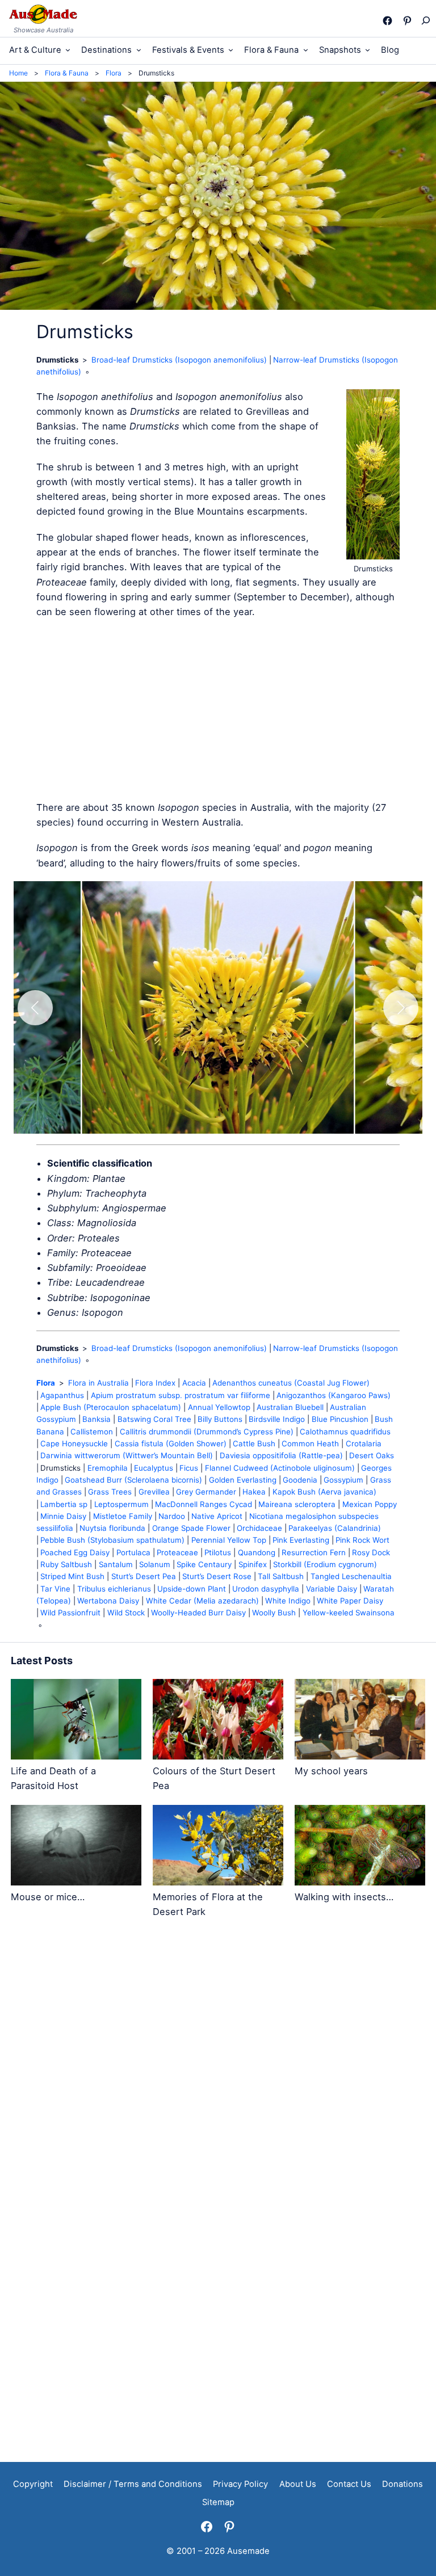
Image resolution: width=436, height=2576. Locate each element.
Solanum (155, 1564)
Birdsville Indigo (277, 1419)
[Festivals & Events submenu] (231, 50)
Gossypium (343, 1480)
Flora (46, 1383)
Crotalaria (364, 1443)
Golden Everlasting (243, 1480)
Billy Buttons (220, 1419)
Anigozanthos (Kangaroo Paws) (334, 1395)
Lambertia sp (64, 1504)
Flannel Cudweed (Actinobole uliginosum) (280, 1468)
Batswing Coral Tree (154, 1419)
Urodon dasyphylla (266, 1589)
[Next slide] (401, 1008)
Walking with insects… (344, 1897)
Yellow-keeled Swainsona (349, 1613)
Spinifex (253, 1564)
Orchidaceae (259, 1528)
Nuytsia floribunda (112, 1528)
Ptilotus (218, 1552)
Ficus (189, 1468)
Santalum (116, 1564)
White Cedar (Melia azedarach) (202, 1601)
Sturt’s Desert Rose (217, 1576)
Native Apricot (217, 1516)
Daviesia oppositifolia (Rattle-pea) (281, 1455)
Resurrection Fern (314, 1552)
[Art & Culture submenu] (68, 50)
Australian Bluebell (290, 1407)
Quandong (257, 1552)
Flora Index (155, 1383)
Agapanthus (62, 1395)
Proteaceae (177, 1552)
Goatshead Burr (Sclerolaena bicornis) (133, 1480)
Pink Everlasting (301, 1540)
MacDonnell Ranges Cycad (204, 1504)
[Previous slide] (35, 1008)
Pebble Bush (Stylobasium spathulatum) (112, 1540)
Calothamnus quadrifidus (345, 1432)
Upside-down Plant (192, 1589)
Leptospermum (121, 1504)
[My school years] (360, 1721)
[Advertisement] (218, 710)
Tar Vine (55, 1589)
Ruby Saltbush (66, 1564)
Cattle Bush (254, 1443)
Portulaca (133, 1552)
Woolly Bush (274, 1613)
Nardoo (172, 1516)
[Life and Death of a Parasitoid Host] (76, 1721)
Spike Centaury (204, 1564)
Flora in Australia (98, 1383)
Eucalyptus (154, 1468)
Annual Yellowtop (219, 1407)
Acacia (194, 1383)
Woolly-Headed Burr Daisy (198, 1613)
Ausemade (248, 2551)
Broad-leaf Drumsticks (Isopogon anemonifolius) (179, 360)
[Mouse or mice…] (76, 1847)
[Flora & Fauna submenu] (306, 50)
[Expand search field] (425, 20)
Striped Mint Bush (72, 1576)
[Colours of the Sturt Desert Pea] (218, 1721)
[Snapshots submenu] (368, 50)
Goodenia (300, 1480)
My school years (331, 1771)
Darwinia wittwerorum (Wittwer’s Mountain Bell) (127, 1455)
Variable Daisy (332, 1589)
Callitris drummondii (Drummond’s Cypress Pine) (207, 1432)
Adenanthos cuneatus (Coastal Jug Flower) (291, 1383)
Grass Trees (110, 1492)
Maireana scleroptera (297, 1504)
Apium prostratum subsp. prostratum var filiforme (181, 1395)
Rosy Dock (371, 1552)
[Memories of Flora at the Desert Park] (218, 1847)
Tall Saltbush (281, 1576)
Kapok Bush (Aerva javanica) (324, 1492)
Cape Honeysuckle (74, 1443)
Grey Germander (206, 1492)
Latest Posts (42, 1660)
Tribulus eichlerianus (114, 1589)
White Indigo (288, 1601)
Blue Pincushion (340, 1419)
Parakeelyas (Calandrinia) (335, 1528)
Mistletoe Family (123, 1516)
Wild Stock (126, 1613)
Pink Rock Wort (362, 1540)
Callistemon (92, 1432)
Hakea (254, 1492)
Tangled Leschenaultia (351, 1576)
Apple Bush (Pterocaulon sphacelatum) (111, 1407)
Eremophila (108, 1468)
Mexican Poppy (370, 1504)
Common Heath (310, 1443)
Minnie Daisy (63, 1516)
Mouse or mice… (48, 1897)
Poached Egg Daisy (75, 1552)
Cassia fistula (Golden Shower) (171, 1443)
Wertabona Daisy (108, 1601)
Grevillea (154, 1492)
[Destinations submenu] (139, 50)
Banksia (97, 1419)
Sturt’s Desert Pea (144, 1576)
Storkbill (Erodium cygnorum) (325, 1564)
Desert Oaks (372, 1455)
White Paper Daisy (350, 1601)
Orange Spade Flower (191, 1528)
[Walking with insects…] (360, 1847)
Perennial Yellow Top (229, 1540)
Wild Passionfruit (70, 1613)
